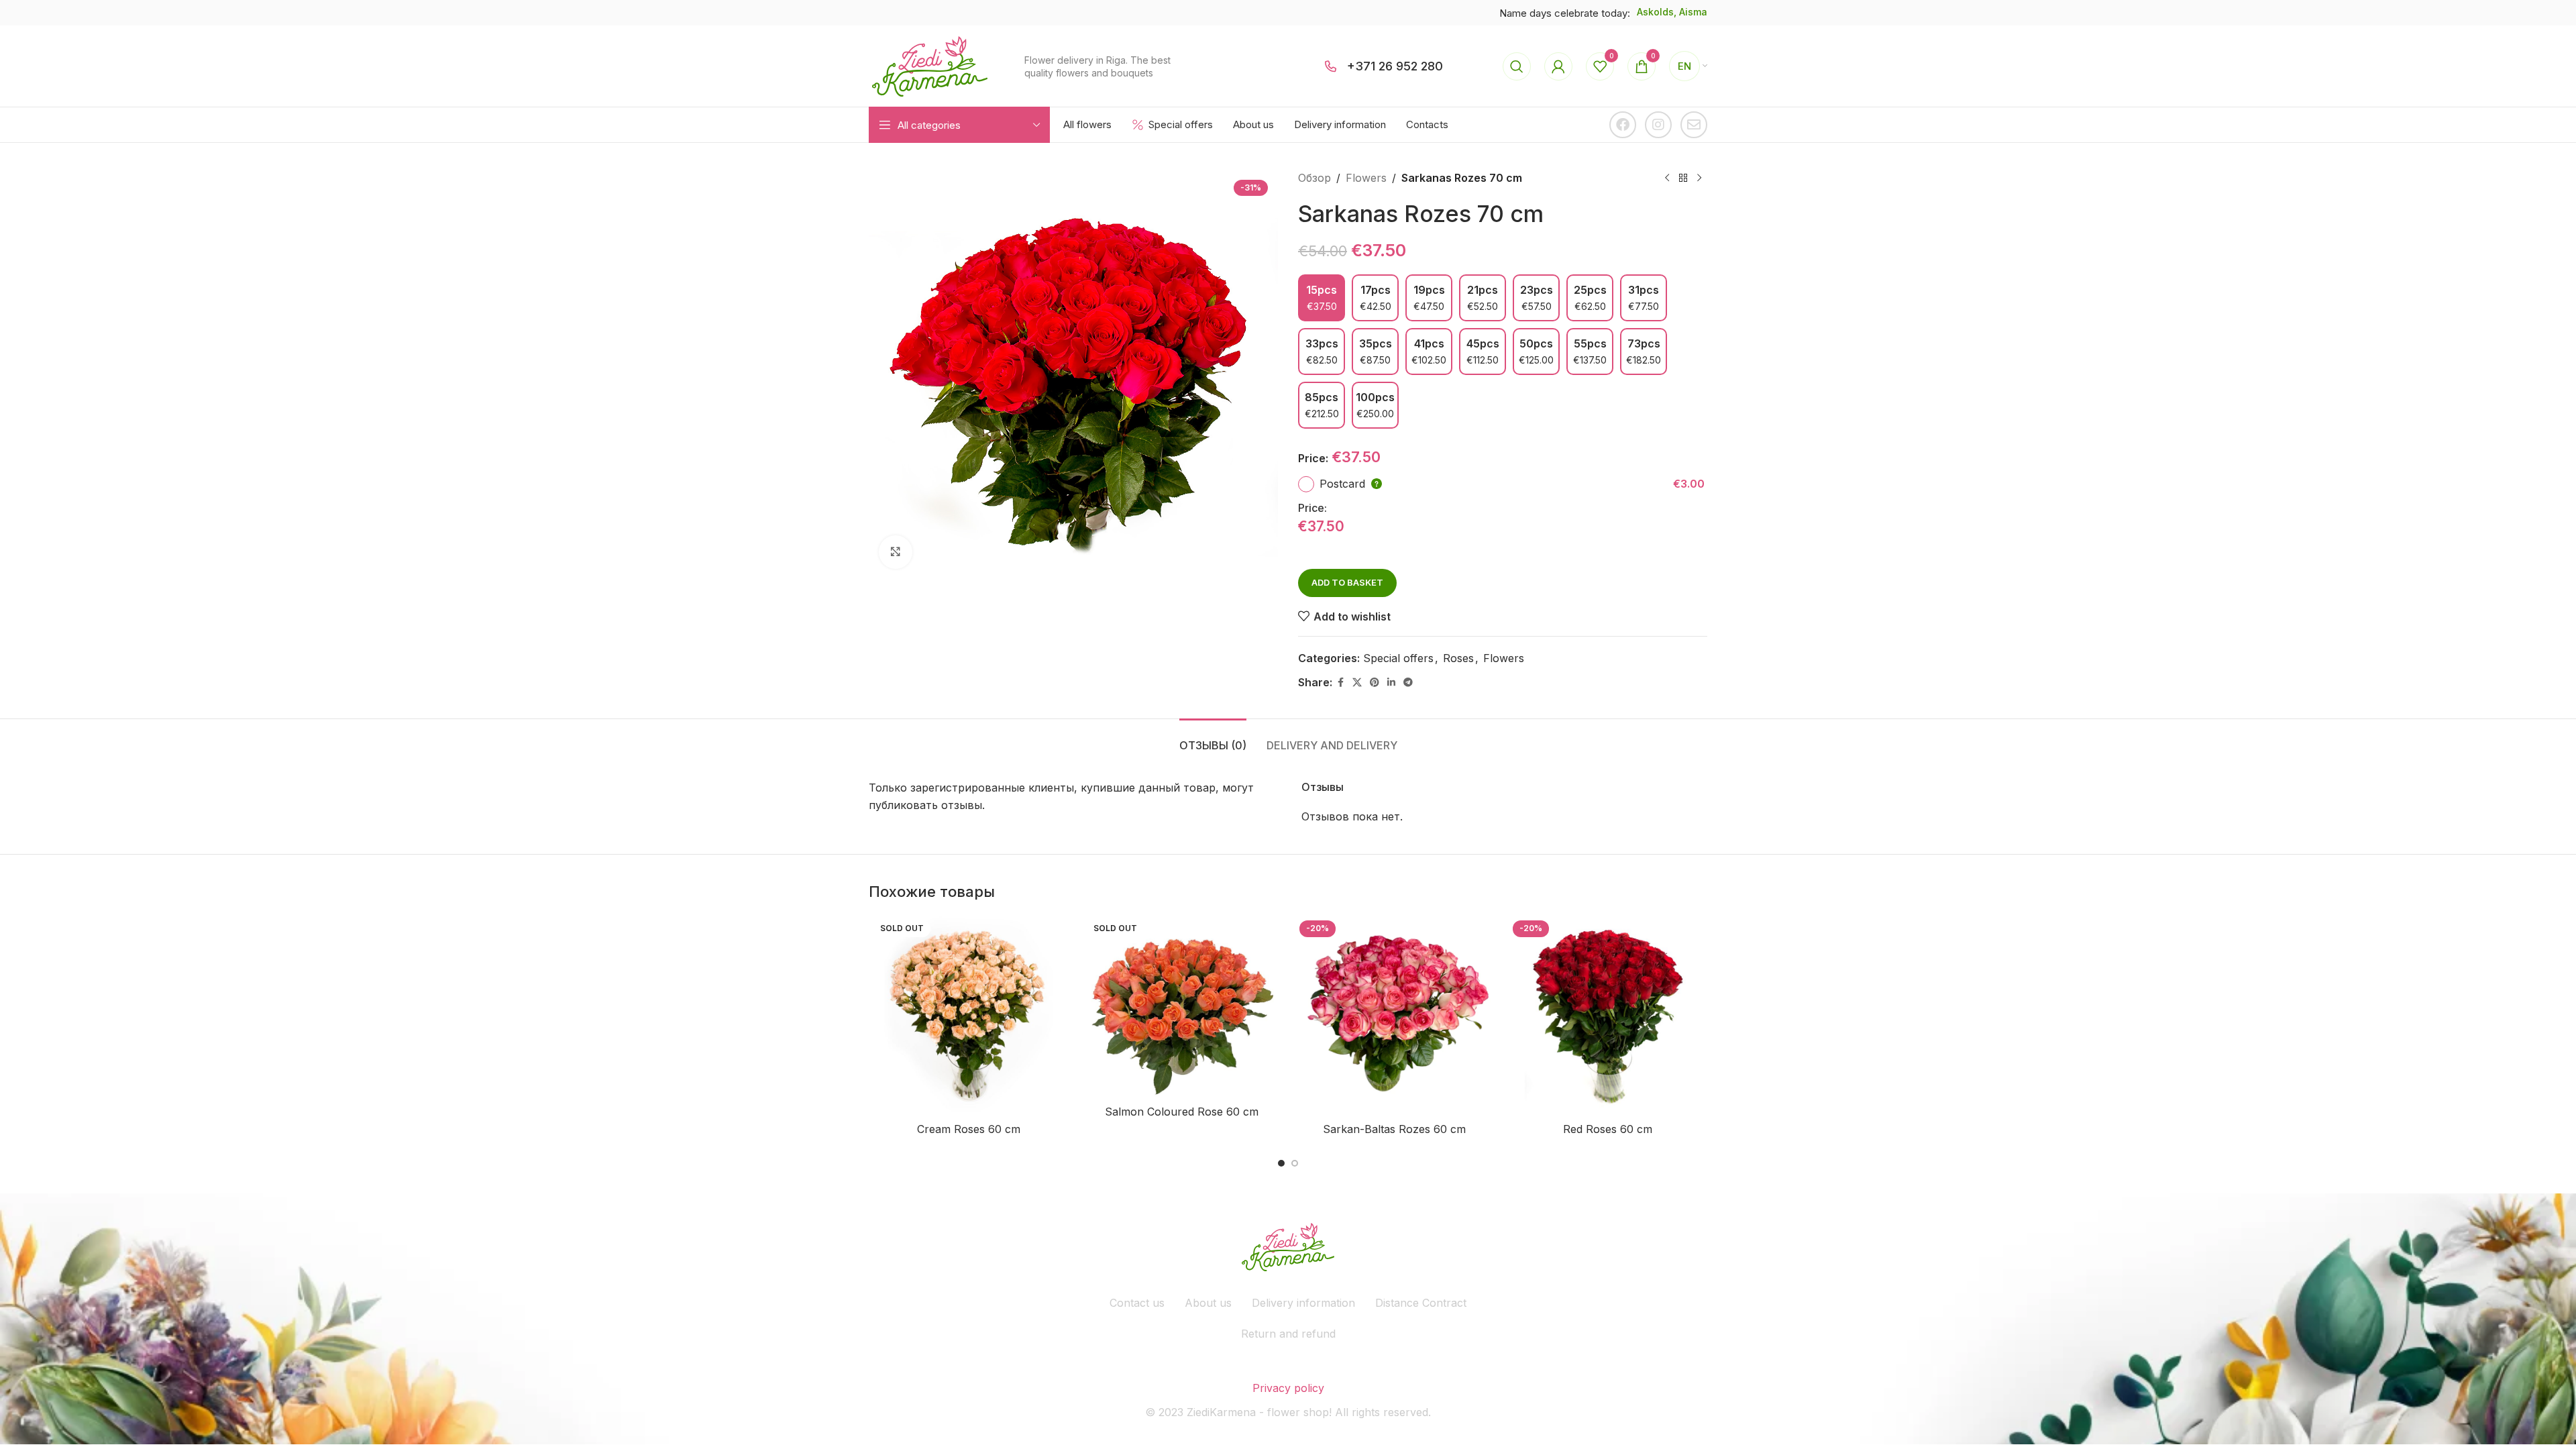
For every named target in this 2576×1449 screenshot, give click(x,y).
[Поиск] (1517, 66)
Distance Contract (1421, 1303)
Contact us (1137, 1303)
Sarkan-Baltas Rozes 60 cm (1394, 1129)
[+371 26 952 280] (1331, 66)
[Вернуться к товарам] (1683, 178)
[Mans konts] (1558, 66)
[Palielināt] (896, 552)
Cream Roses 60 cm (969, 1129)
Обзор (1314, 178)
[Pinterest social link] (1375, 683)
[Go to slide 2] (1295, 1163)
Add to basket (1347, 582)
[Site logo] (930, 65)
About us (1208, 1303)
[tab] (1213, 739)
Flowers (1366, 178)
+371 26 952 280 (1395, 66)
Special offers (1398, 658)
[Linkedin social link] (1391, 683)
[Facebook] (1623, 125)
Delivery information (1303, 1303)
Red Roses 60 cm (1608, 1129)
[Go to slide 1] (1281, 1163)
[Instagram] (1658, 125)
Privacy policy (1288, 1388)
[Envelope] (1694, 125)
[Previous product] (1667, 178)
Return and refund (1288, 1334)
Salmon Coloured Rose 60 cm (1182, 1112)
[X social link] (1357, 683)
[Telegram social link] (1408, 683)
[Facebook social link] (1340, 683)
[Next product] (1699, 178)
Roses (1458, 658)
